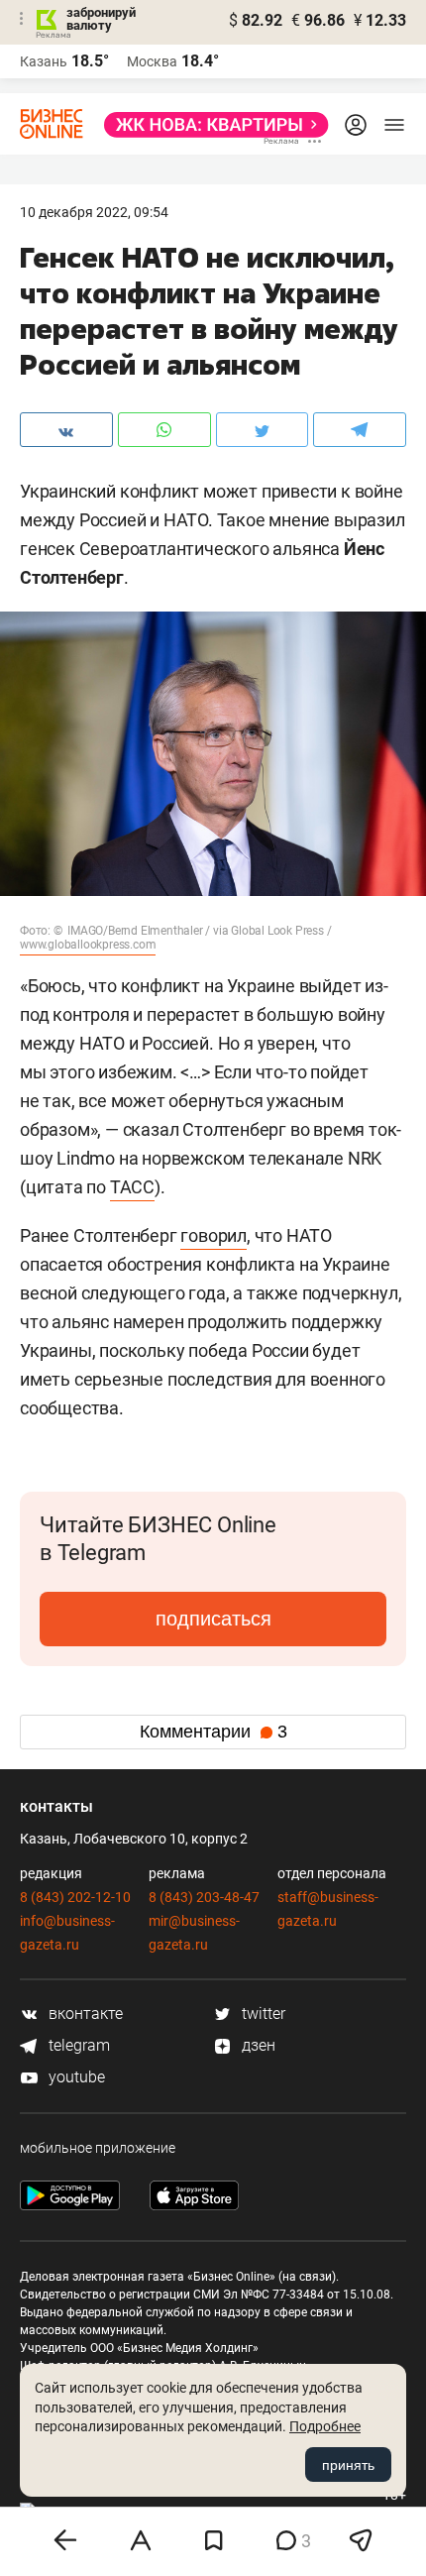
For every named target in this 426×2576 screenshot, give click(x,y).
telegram (77, 2045)
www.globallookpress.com (88, 945)
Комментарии (213, 1732)
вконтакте (84, 2014)
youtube (75, 2077)
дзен (257, 2045)
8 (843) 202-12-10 (75, 1897)
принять (348, 2465)
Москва (152, 61)
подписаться (213, 1619)
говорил (213, 1235)
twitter (262, 2014)
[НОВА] (211, 125)
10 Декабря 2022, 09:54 (94, 212)
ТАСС (132, 1187)
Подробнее (325, 2426)
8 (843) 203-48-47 (204, 1897)
